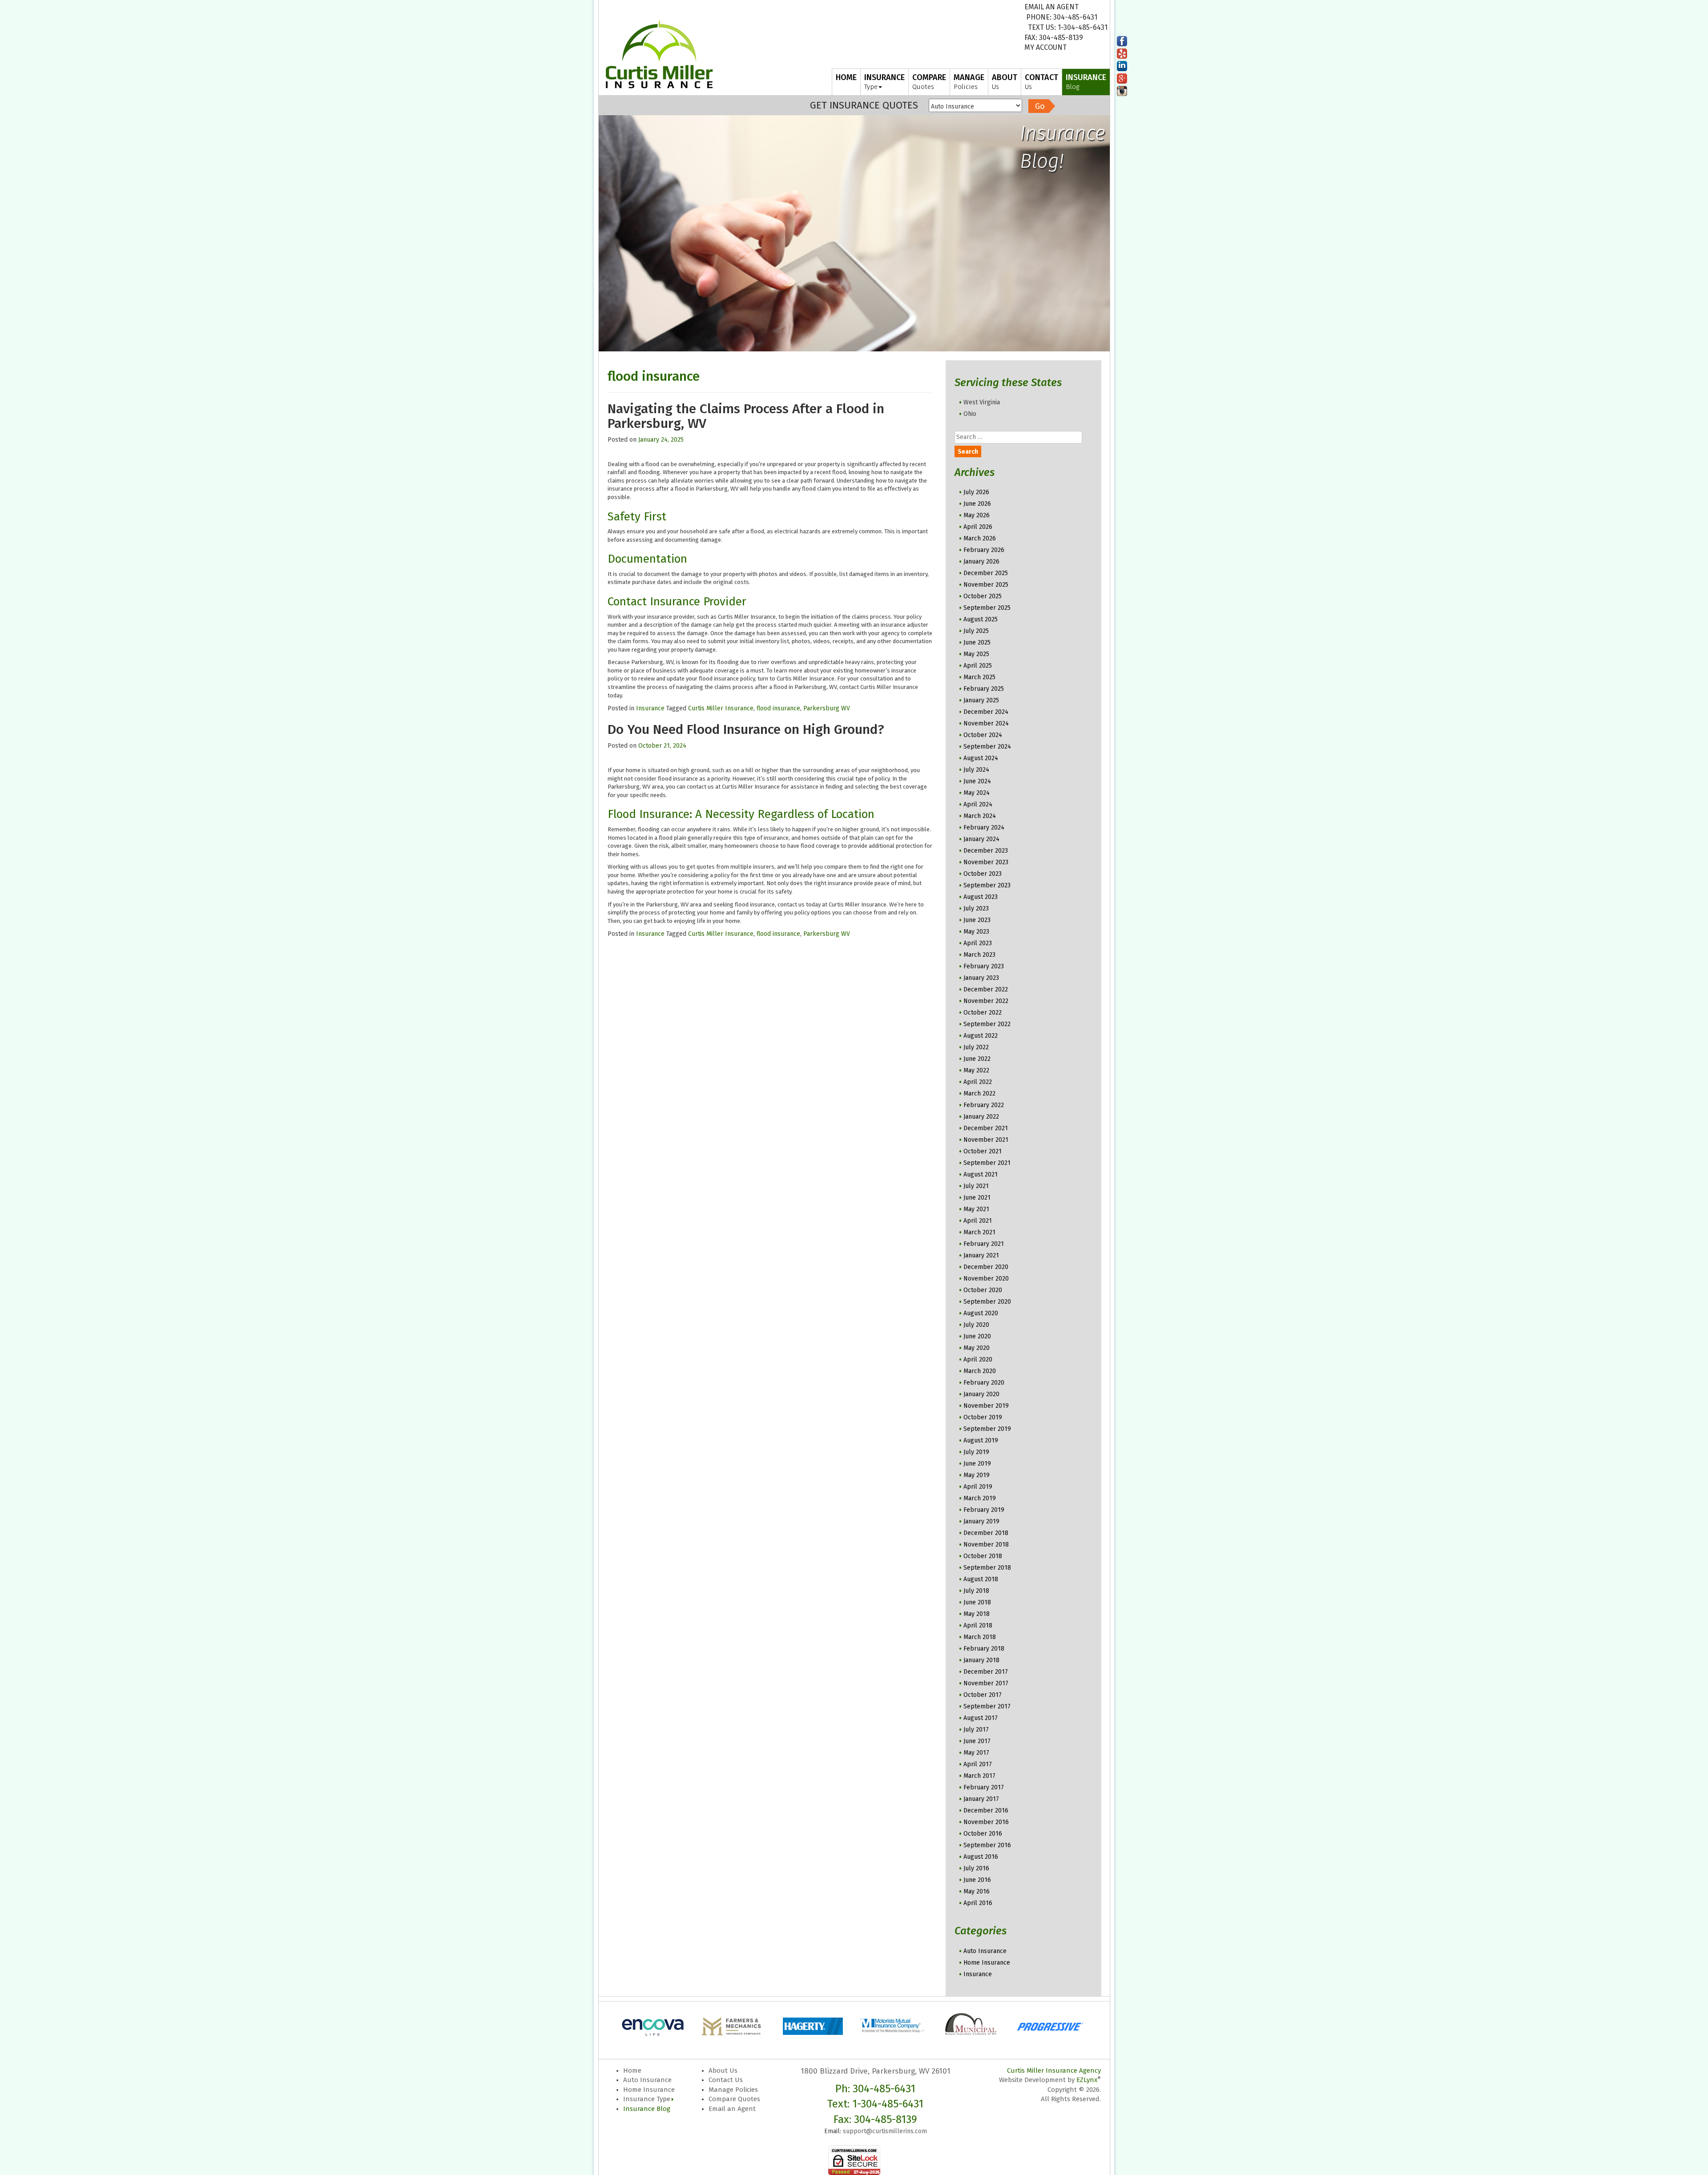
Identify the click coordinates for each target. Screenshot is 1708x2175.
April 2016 (978, 1903)
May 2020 (977, 1348)
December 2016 (986, 1810)
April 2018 (978, 1625)
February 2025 (984, 689)
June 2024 (977, 781)
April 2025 (978, 666)
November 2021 (986, 1140)
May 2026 (977, 515)
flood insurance (778, 708)
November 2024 (986, 723)
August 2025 (981, 619)
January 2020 (981, 1394)
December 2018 (986, 1533)
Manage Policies (733, 2090)
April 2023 (978, 943)
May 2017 (976, 1753)
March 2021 (979, 1232)
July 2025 (976, 631)
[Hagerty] (735, 2025)
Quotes (929, 82)
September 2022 (987, 1024)
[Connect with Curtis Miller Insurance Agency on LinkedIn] (1122, 66)
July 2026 (976, 492)
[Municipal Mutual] (894, 2025)
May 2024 (977, 793)
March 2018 (980, 1637)
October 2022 (983, 1013)
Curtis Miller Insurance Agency (1054, 2070)
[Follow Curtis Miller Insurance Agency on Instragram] (1122, 91)
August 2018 (981, 1579)
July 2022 (976, 1047)
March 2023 (979, 955)
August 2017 (981, 1718)
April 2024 (978, 804)
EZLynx (1087, 2080)
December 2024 (986, 712)
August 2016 (981, 1857)
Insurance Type (647, 2099)
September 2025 (987, 608)
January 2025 (981, 700)
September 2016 (987, 1845)
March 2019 (980, 1498)
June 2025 (977, 642)
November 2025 (986, 585)
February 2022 (984, 1105)
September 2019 (987, 1429)
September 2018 (987, 1568)
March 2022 (979, 1094)
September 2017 (987, 1706)
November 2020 (986, 1279)
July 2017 (976, 1730)
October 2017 (983, 1695)
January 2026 (981, 562)
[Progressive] (973, 2025)
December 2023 (986, 851)
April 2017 (978, 1764)
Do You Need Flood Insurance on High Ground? (746, 729)
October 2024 (983, 735)
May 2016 (977, 1891)
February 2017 (984, 1787)
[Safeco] (1052, 2025)
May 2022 (976, 1070)
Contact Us (726, 2080)
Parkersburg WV (827, 708)
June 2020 (977, 1336)
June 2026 (977, 504)
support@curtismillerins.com (885, 2131)
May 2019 (977, 1475)
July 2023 (976, 908)
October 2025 (983, 596)
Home (632, 2070)
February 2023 (984, 966)
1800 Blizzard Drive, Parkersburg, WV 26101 (876, 2071)
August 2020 (981, 1313)
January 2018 (981, 1660)
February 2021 (984, 1244)
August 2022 (981, 1036)
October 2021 (983, 1151)
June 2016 (977, 1880)
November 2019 (986, 1406)
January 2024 (981, 839)
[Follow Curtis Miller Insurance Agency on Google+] (1122, 78)
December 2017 (986, 1672)
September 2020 (987, 1302)
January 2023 (981, 978)
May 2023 (976, 932)
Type (884, 82)
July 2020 (976, 1325)
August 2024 (981, 758)
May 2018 (977, 1614)
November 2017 (986, 1683)
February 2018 (984, 1649)
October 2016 (983, 1834)
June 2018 (977, 1602)
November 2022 (986, 1001)
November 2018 (986, 1545)
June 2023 (977, 920)
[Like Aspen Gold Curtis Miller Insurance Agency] (1122, 41)
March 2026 (980, 538)
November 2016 (986, 1822)
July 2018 (976, 1591)
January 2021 (981, 1255)
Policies (969, 82)
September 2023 (987, 885)
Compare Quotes (734, 2099)
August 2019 (981, 1440)
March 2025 (979, 677)
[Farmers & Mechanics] (656, 2025)
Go (1040, 106)
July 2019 (976, 1452)
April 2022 (978, 1082)
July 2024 (976, 770)
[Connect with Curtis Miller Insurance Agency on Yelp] (1122, 53)
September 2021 (987, 1163)
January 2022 (981, 1117)
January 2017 (981, 1799)
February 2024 (984, 828)
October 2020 (983, 1290)
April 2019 (978, 1487)
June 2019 (977, 1464)
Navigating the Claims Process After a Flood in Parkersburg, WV (746, 416)
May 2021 (976, 1209)
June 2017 (977, 1741)
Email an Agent (1051, 7)
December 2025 (986, 573)
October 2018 (983, 1556)
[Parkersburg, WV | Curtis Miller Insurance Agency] (659, 54)
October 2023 (983, 874)
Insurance (650, 708)
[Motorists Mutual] (814, 2025)
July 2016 (976, 1868)
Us (1005, 82)
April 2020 (978, 1359)
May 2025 (976, 654)
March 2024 (980, 816)
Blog (1086, 82)
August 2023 (981, 897)
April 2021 (978, 1221)
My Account (1045, 47)
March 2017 (979, 1776)
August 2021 (981, 1174)
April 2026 (978, 527)
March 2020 (980, 1371)
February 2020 (984, 1383)
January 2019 (981, 1521)
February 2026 (984, 550)
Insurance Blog (647, 2109)
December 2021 (986, 1128)
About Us (723, 2070)
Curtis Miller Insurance (721, 708)
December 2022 (986, 989)
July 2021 (976, 1186)
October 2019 (983, 1417)
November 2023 (986, 862)
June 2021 (977, 1198)
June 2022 (977, 1059)
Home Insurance (987, 1963)
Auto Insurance (985, 1951)
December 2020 (986, 1267)
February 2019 (984, 1510)
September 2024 (987, 747)
